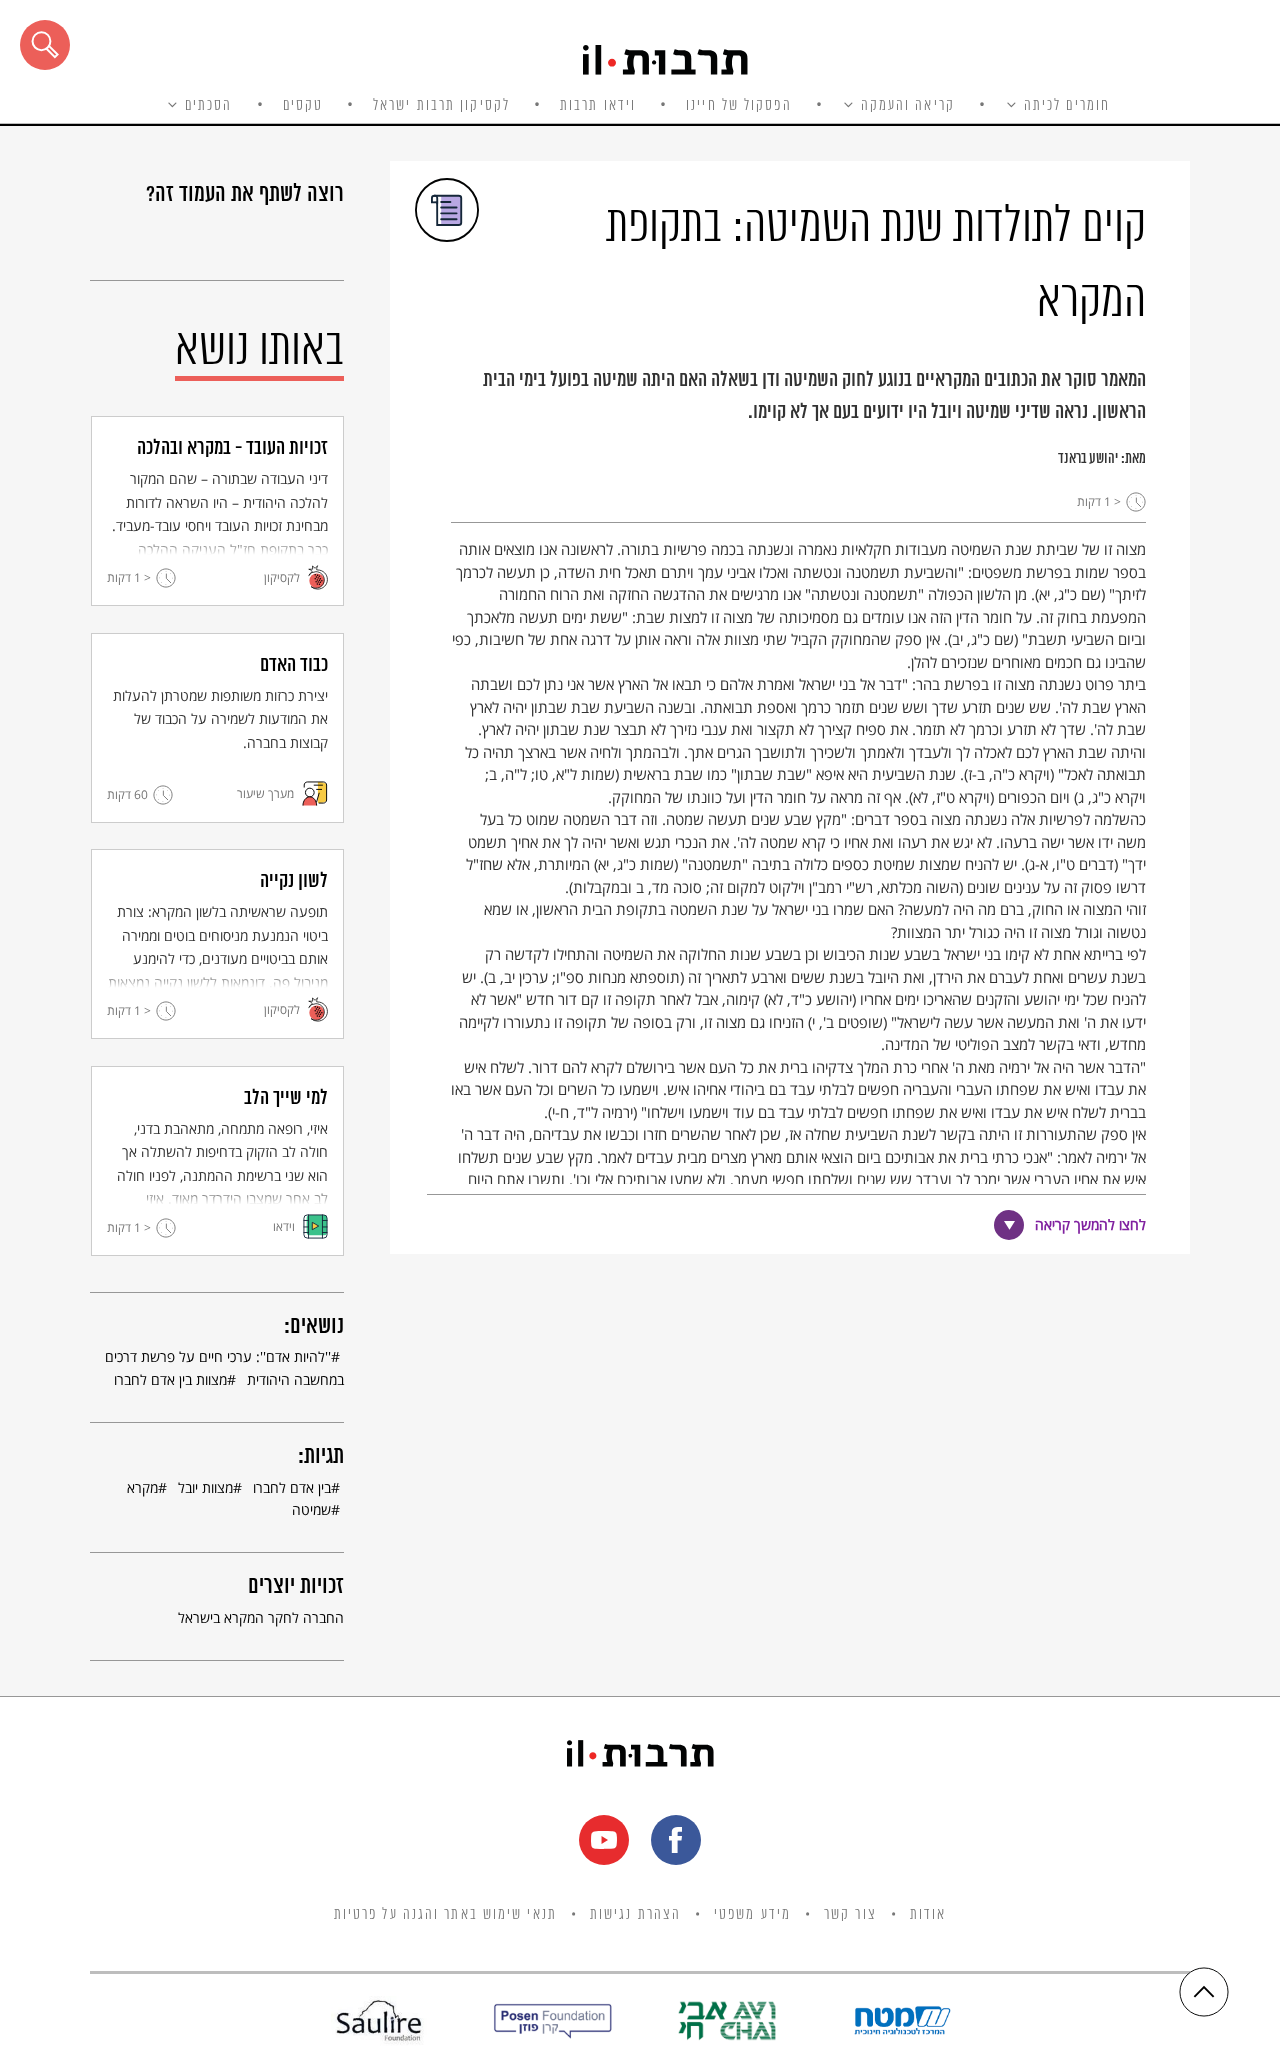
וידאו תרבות (598, 106)
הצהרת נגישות (635, 1915)
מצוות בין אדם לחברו (170, 1379)
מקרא (142, 1487)
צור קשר (850, 1915)
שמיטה (311, 1509)
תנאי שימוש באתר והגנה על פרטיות (445, 1915)
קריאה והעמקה (908, 106)
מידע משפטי (752, 1915)
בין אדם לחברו (292, 1487)
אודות (928, 1915)
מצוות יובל (205, 1487)
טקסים (303, 106)
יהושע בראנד (1088, 459)
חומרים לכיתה (1067, 106)
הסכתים (209, 106)
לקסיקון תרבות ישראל (441, 106)
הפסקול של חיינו (739, 106)
